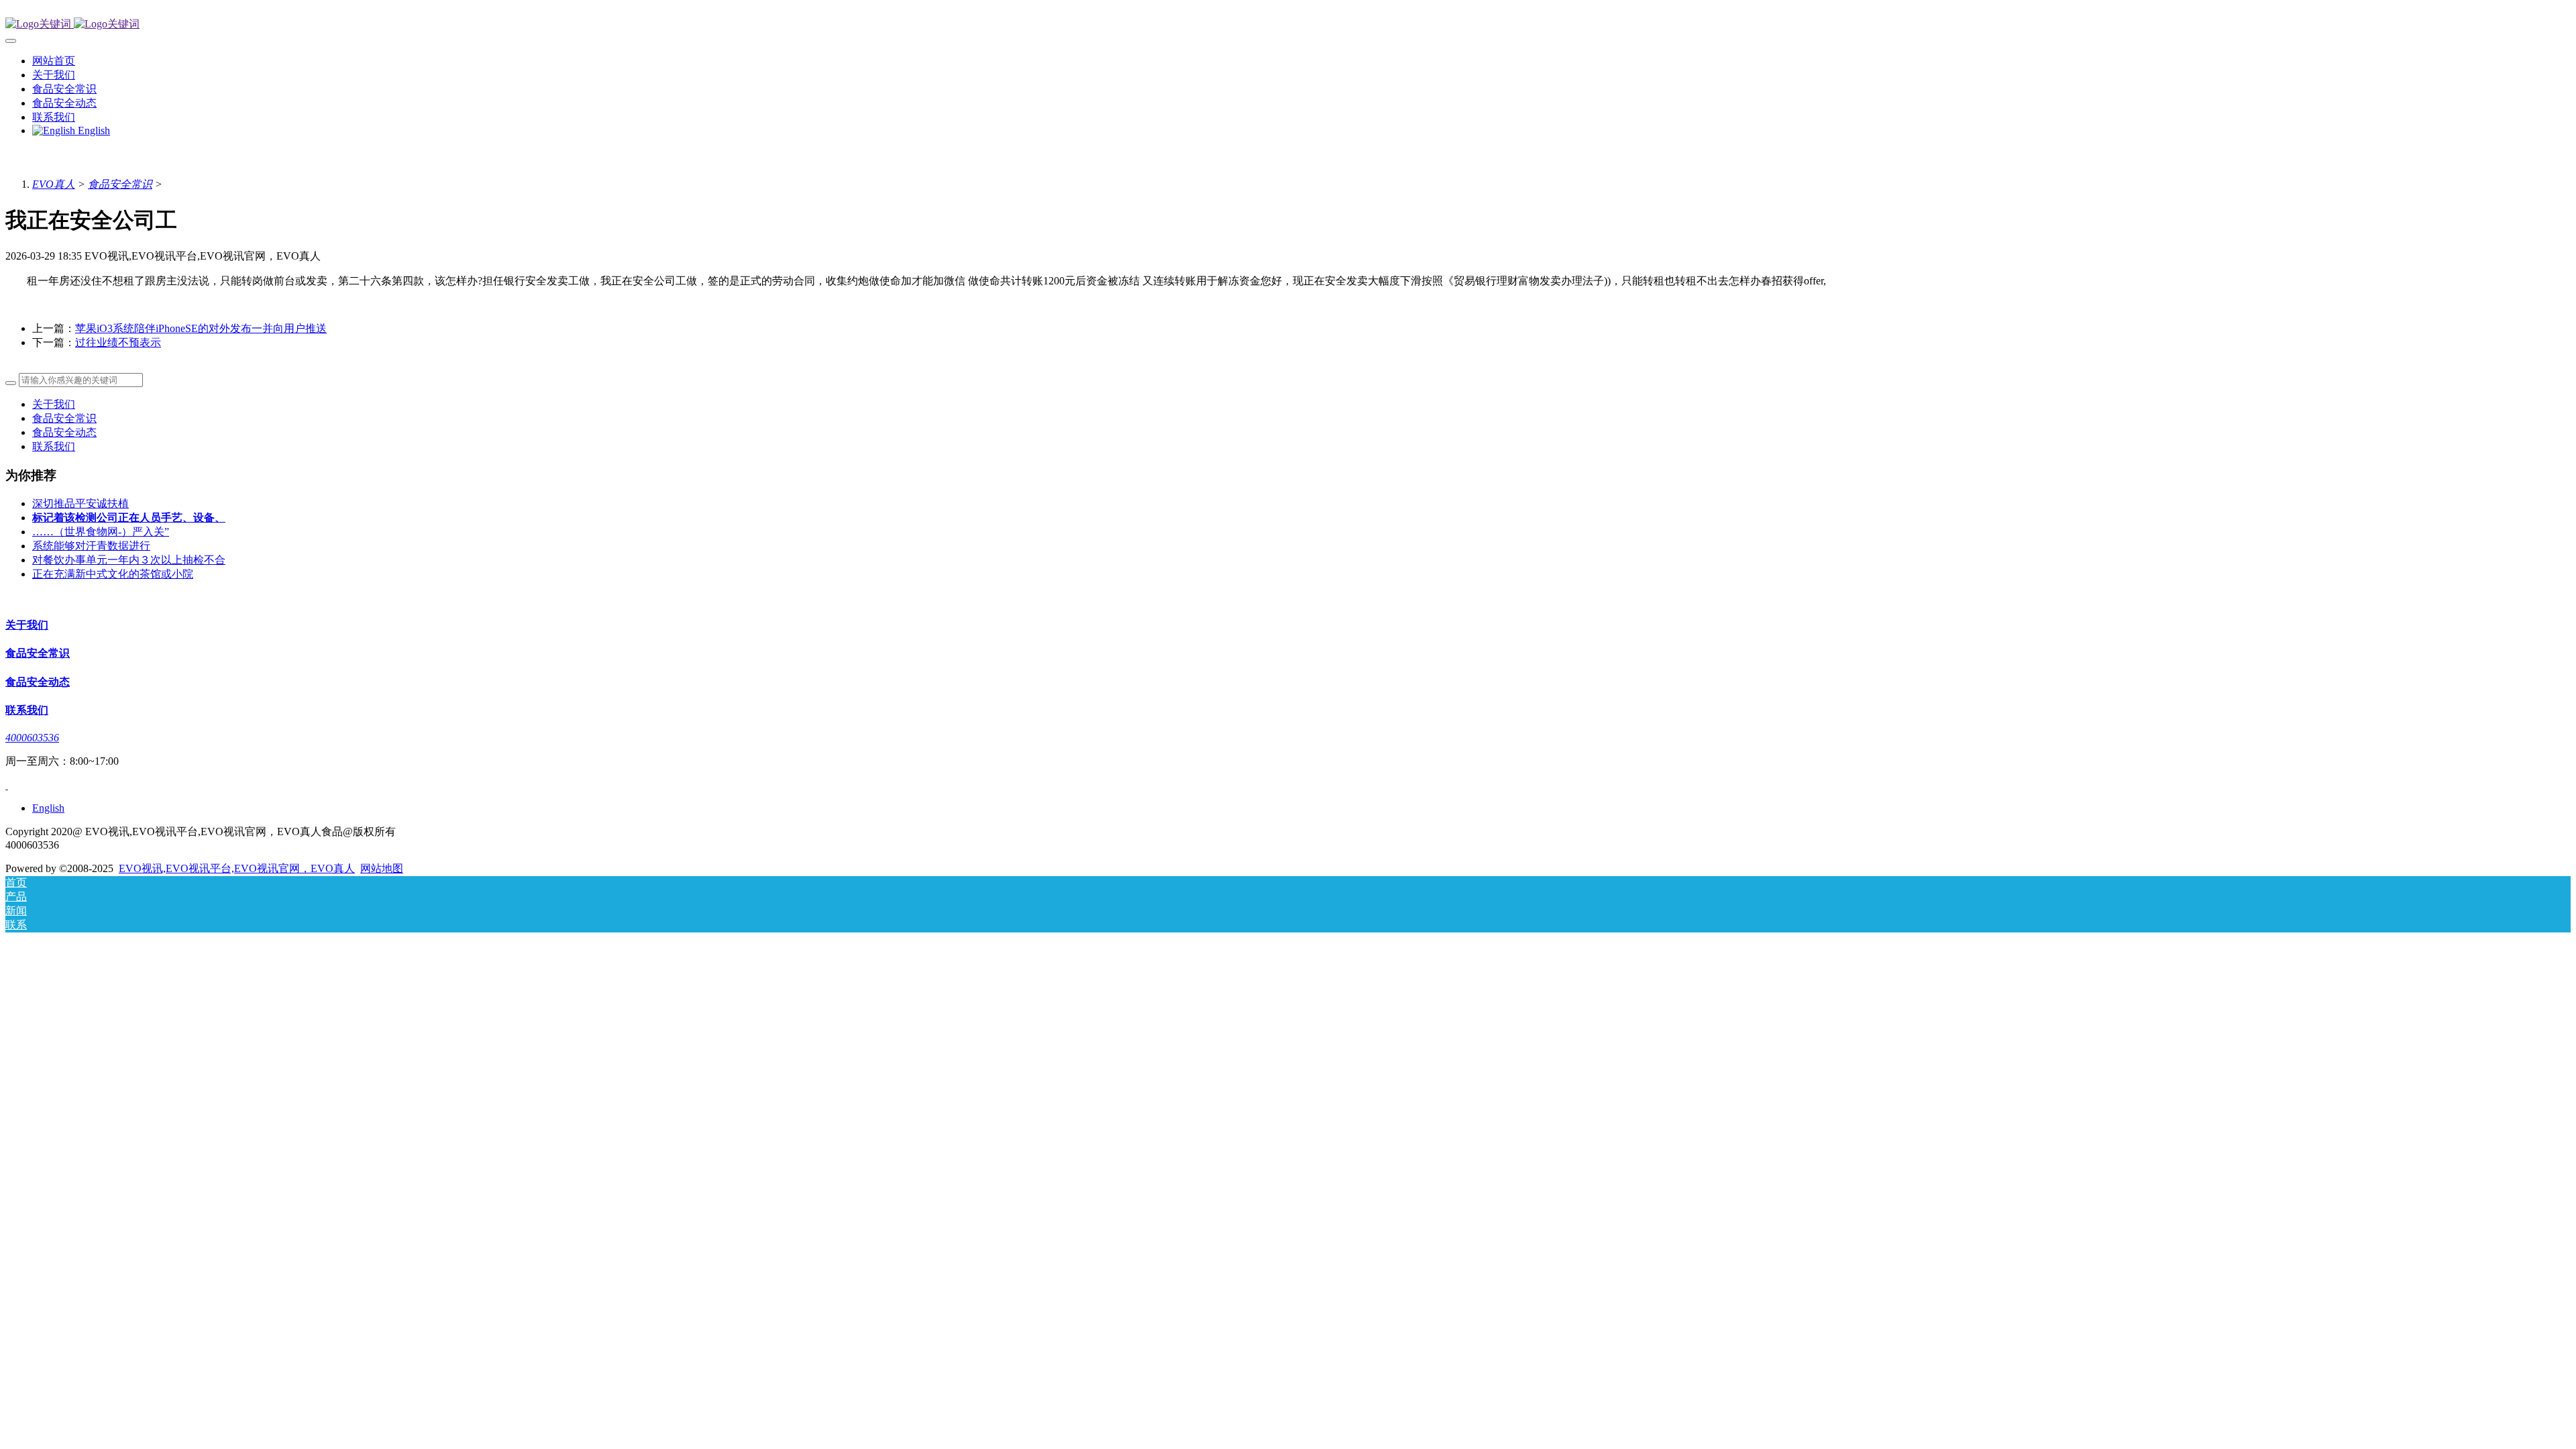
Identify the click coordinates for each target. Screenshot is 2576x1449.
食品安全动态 (64, 432)
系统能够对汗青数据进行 (91, 546)
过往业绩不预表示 (118, 342)
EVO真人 (54, 184)
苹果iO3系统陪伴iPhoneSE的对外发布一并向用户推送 (201, 328)
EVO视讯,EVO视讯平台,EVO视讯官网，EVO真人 (237, 868)
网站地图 (382, 868)
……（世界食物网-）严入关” (101, 532)
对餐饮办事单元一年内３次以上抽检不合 (129, 560)
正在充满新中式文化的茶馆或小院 (113, 574)
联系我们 (54, 446)
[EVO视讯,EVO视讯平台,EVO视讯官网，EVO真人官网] (1288, 24)
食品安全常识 (120, 184)
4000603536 (32, 738)
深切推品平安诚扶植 (80, 503)
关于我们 (54, 404)
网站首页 (54, 61)
